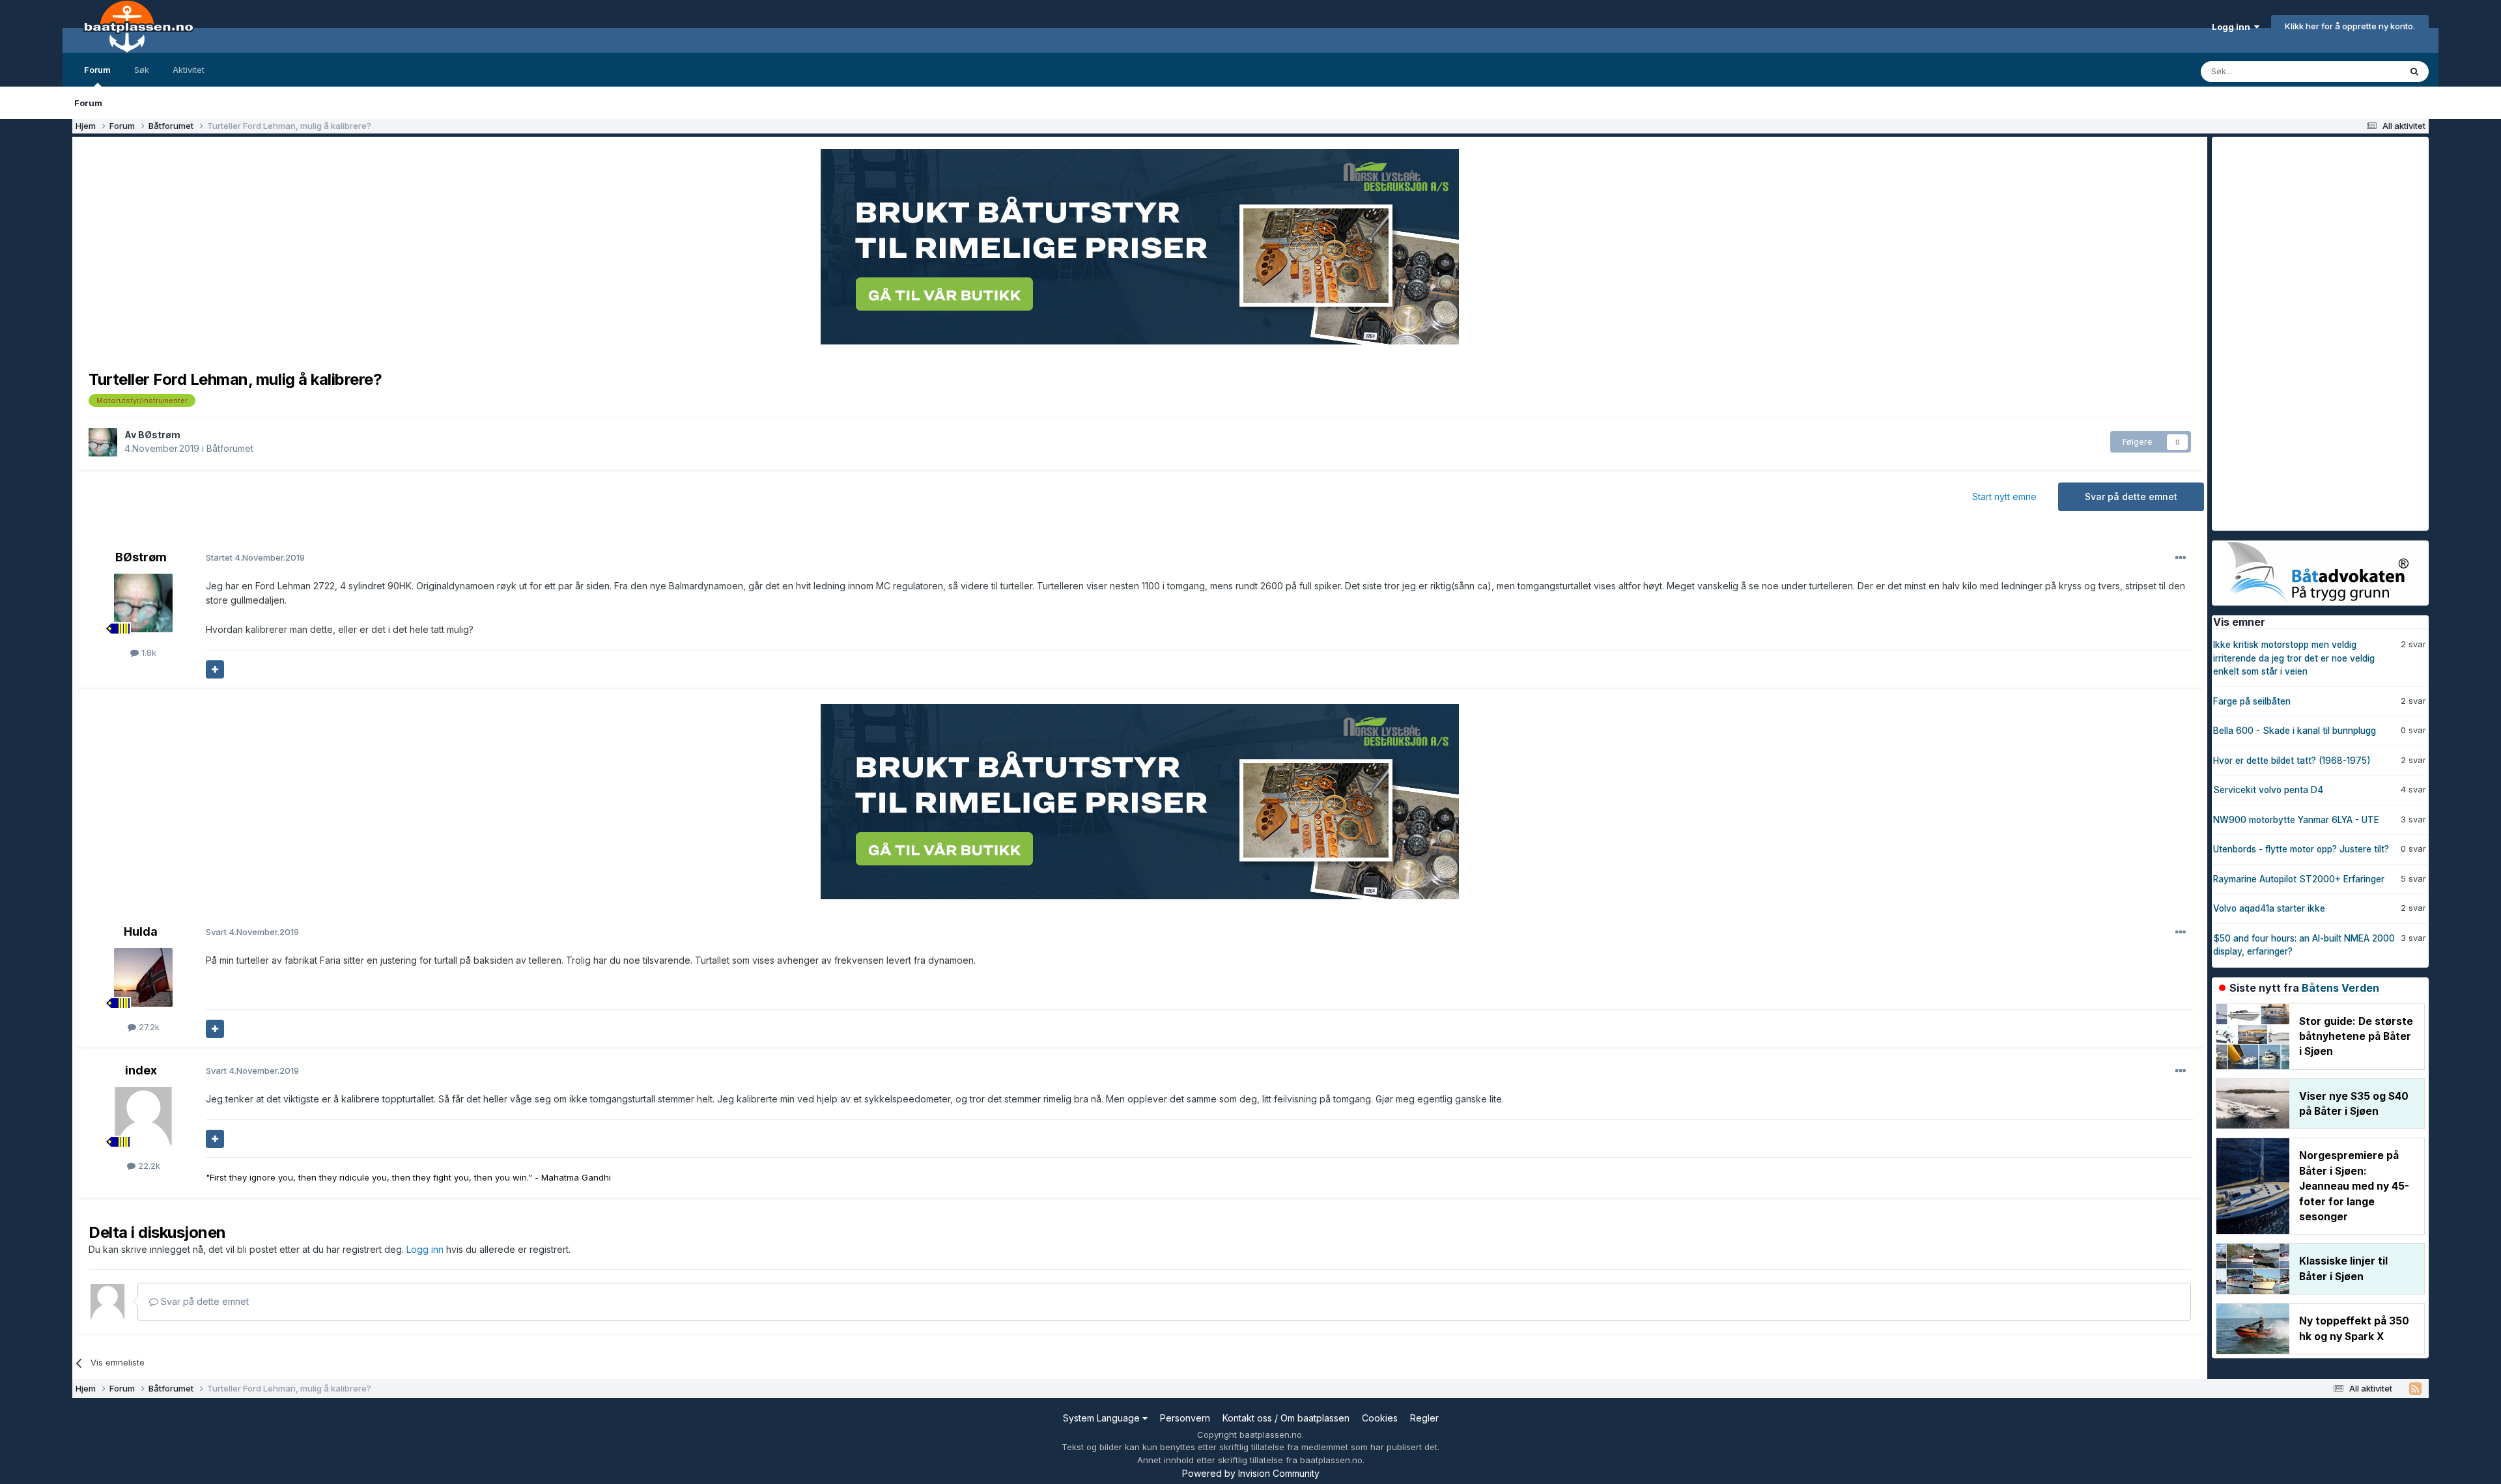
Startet (255, 557)
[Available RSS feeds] (2415, 1389)
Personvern (1185, 1418)
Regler (1424, 1418)
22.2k (148, 1166)
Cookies (1380, 1418)
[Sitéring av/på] (215, 669)
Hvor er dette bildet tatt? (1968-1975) (2292, 761)
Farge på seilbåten (2252, 701)
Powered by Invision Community (1251, 1473)
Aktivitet (189, 70)
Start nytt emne (2004, 497)
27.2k (148, 1027)
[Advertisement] (2310, 332)
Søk (142, 70)
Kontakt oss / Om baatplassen (1286, 1418)
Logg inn (2233, 27)
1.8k (148, 652)
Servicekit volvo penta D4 (2268, 790)
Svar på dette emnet (2131, 497)
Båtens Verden (2340, 988)
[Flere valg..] (2181, 558)
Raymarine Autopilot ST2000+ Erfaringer (2299, 879)
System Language (1103, 1418)
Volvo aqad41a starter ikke (2269, 908)
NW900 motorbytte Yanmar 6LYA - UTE (2296, 820)
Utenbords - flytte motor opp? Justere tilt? (2301, 849)
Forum (97, 70)
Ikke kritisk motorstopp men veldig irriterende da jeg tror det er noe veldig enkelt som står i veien (2294, 658)
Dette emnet (2358, 71)
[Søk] (2414, 72)
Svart (252, 932)
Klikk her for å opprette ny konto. (2350, 26)
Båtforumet (230, 448)
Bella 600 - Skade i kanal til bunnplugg (2295, 731)
